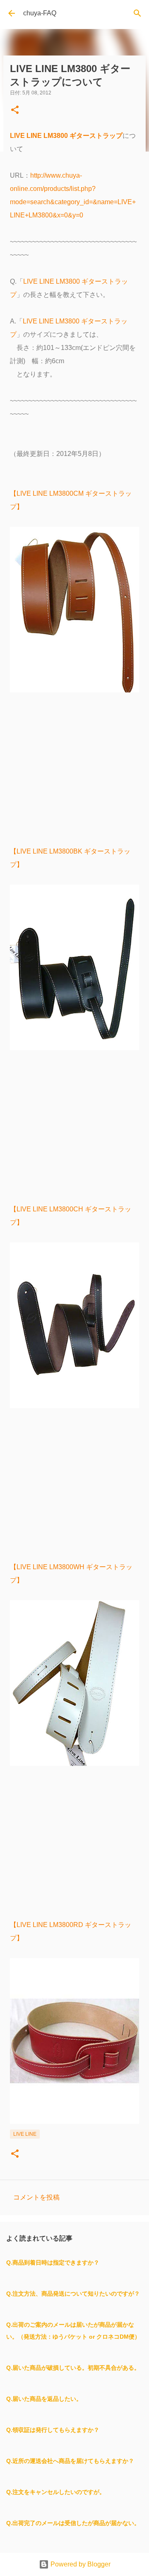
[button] (15, 110)
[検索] (137, 13)
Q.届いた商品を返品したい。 (44, 2399)
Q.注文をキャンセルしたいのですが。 (56, 2492)
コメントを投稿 (36, 2197)
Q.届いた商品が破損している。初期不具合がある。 (73, 2368)
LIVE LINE (25, 2134)
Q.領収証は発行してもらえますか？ (53, 2430)
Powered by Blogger (80, 2564)
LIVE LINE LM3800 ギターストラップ (66, 136)
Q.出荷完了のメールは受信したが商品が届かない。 (73, 2523)
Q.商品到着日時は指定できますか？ (53, 2262)
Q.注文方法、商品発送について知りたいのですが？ (73, 2294)
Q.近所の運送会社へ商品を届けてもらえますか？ (70, 2461)
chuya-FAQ (40, 13)
